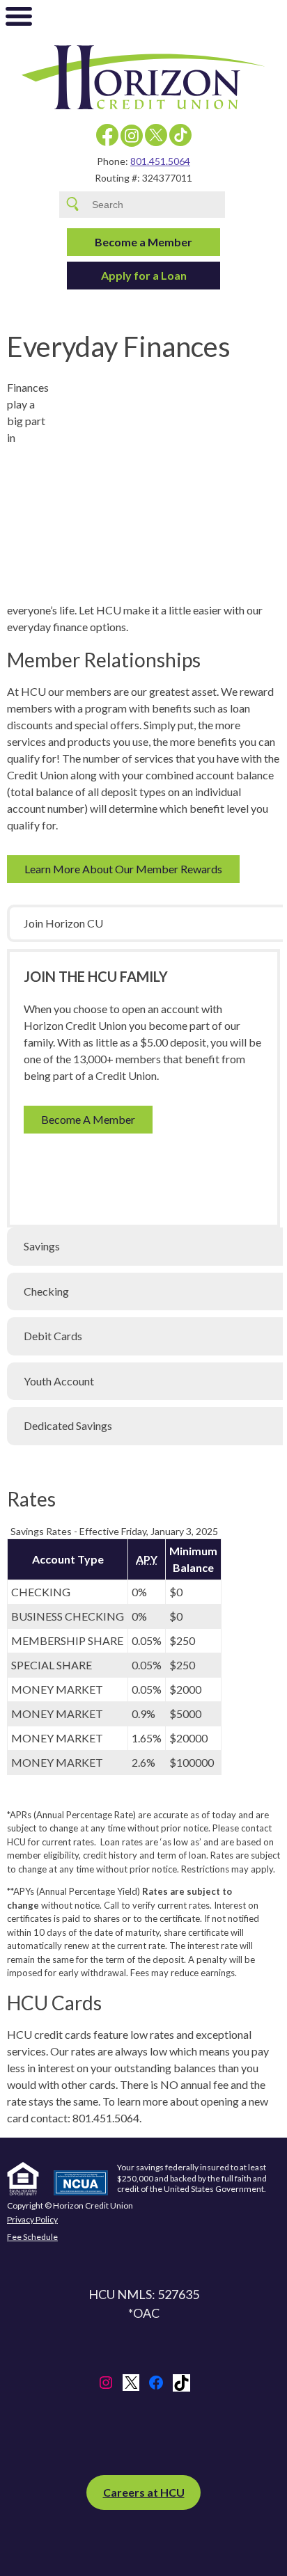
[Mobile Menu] (19, 19)
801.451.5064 (160, 161)
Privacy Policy (32, 2220)
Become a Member (143, 242)
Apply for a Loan (144, 275)
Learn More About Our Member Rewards (123, 869)
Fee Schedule (32, 2237)
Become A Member (88, 1119)
